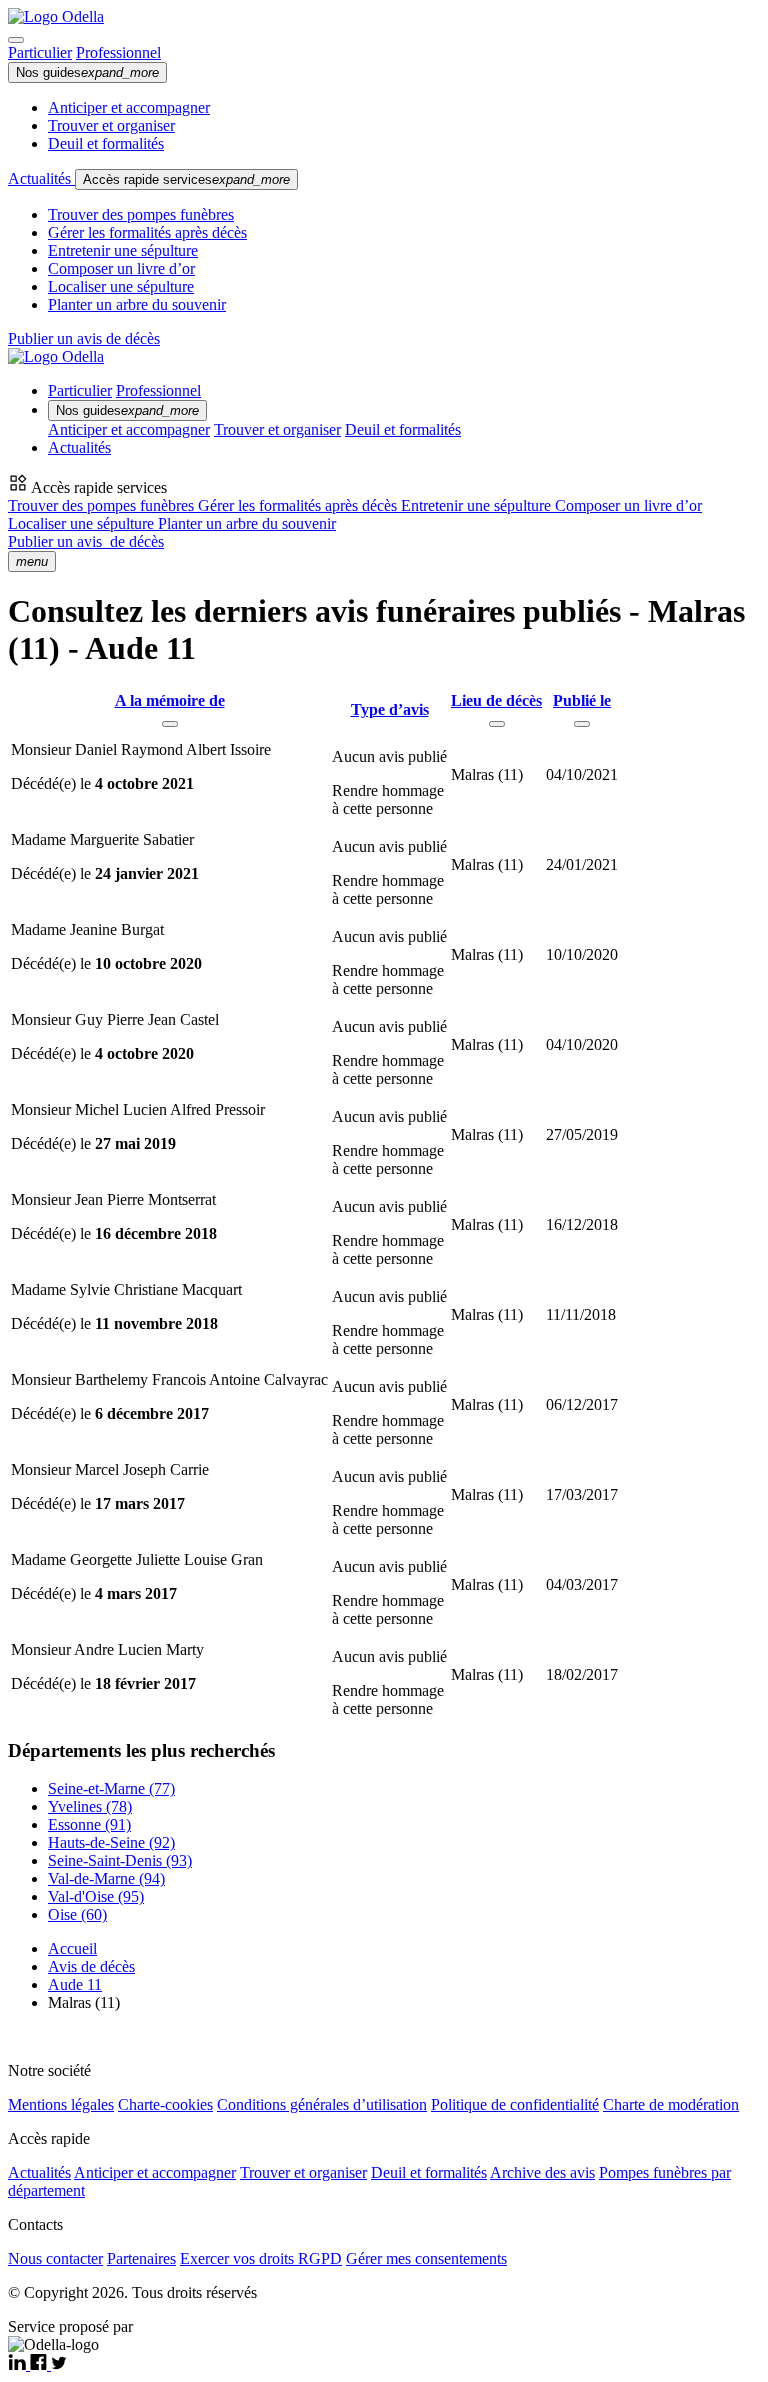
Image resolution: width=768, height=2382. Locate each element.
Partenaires (141, 2258)
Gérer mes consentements (426, 2258)
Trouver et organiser (111, 125)
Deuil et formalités (106, 143)
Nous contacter (55, 2258)
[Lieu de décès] (497, 724)
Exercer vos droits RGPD (261, 2258)
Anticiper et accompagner (129, 107)
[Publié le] (582, 724)
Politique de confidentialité (515, 2104)
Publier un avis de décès (84, 338)
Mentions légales (61, 2104)
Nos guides (87, 72)
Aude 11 (75, 1984)
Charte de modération (671, 2104)
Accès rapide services (186, 179)
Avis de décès (91, 1966)
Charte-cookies (165, 2104)
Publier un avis (86, 541)
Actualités (41, 178)
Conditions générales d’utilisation (322, 2104)
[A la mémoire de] (170, 724)
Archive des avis (542, 2172)
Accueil (72, 1948)
